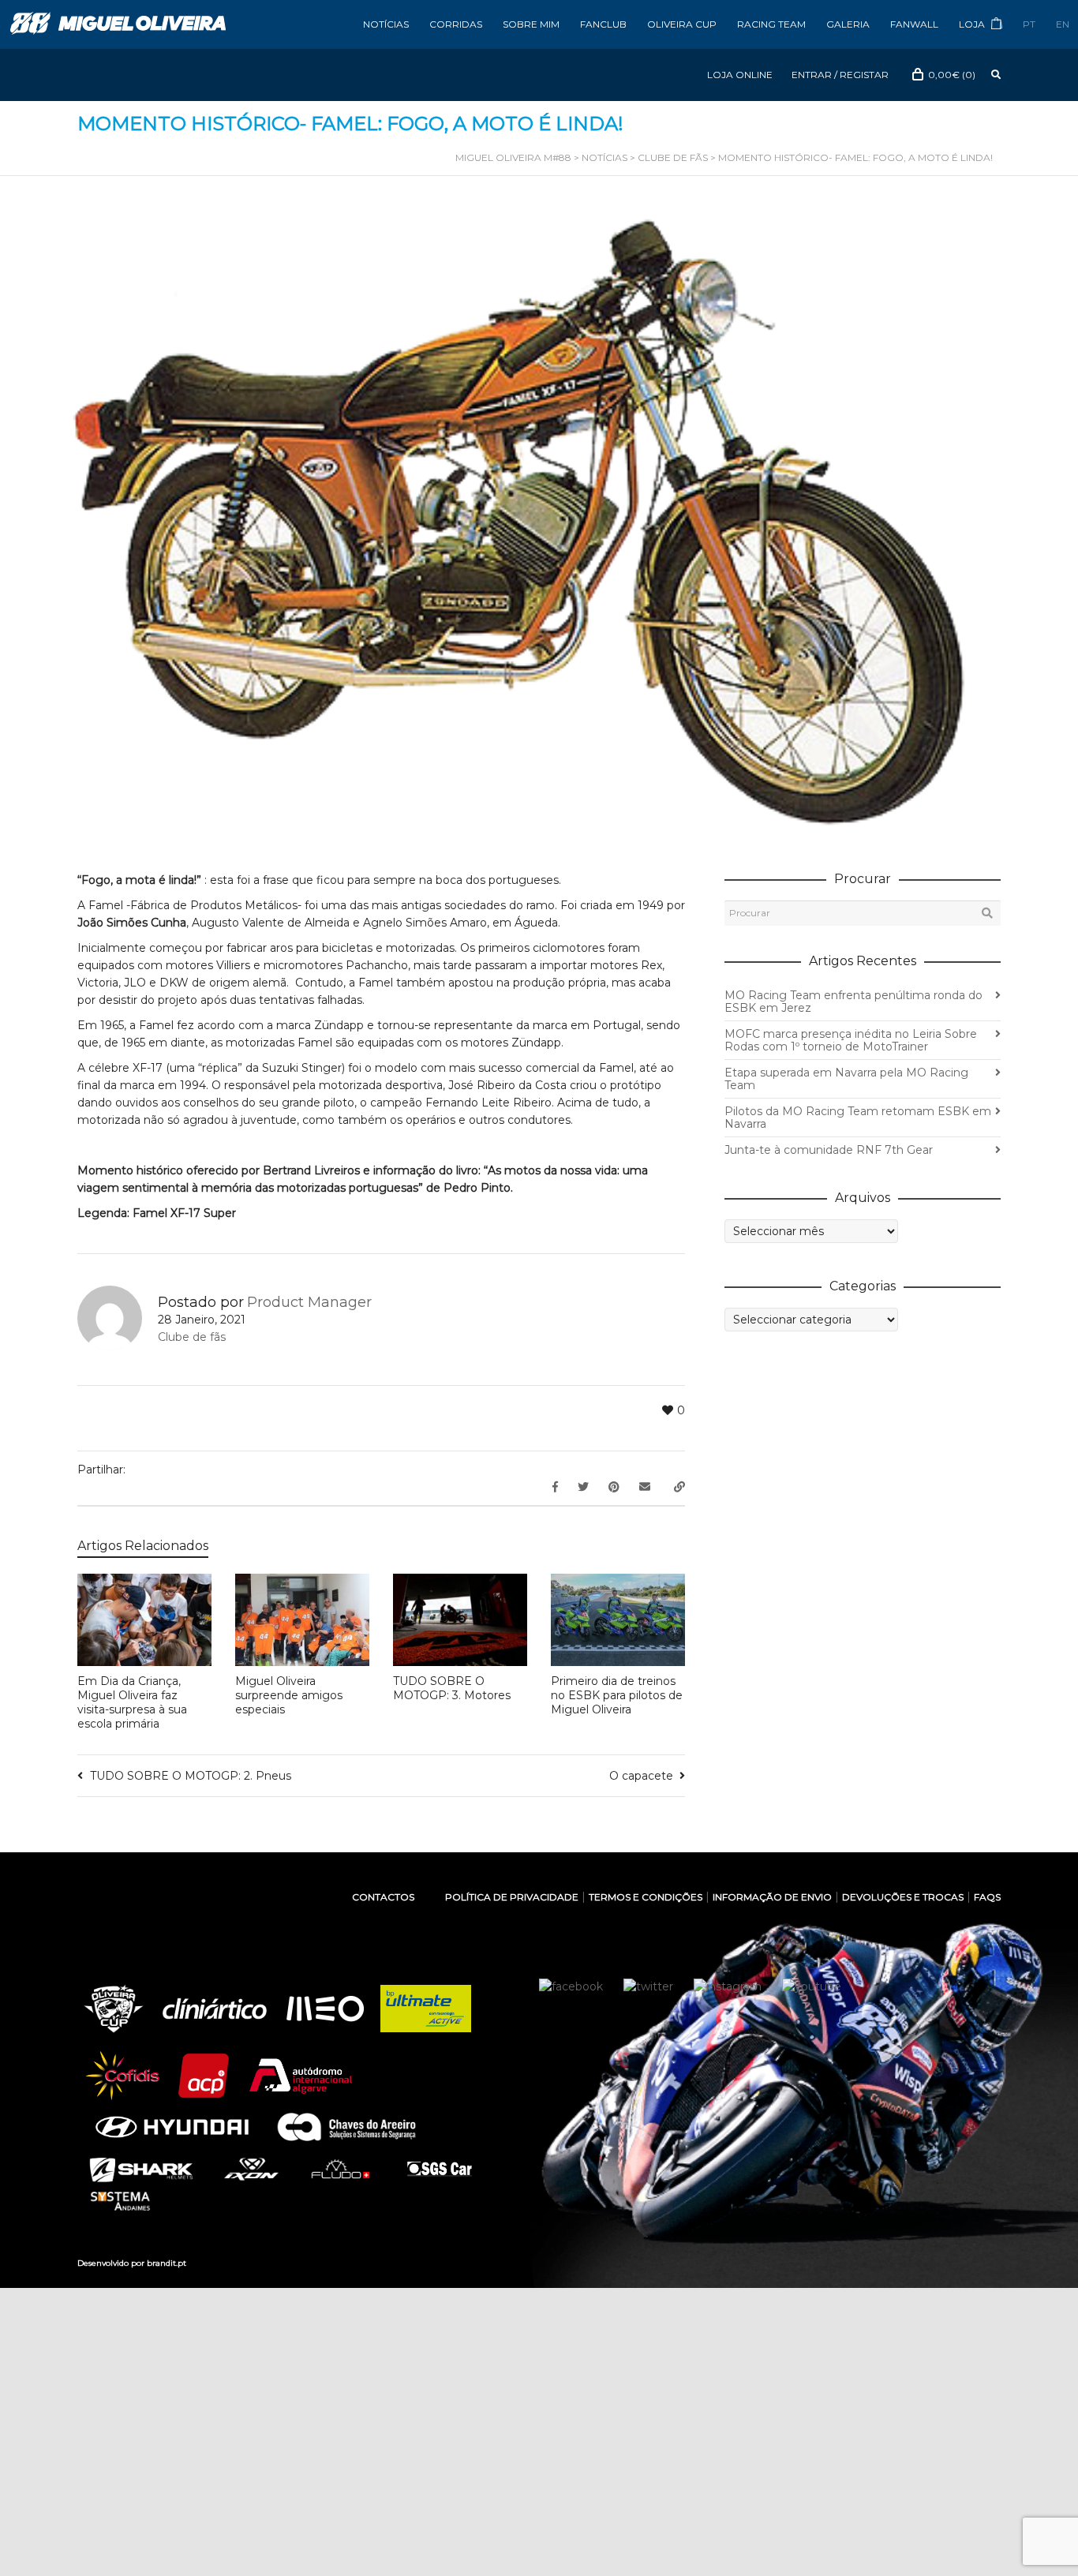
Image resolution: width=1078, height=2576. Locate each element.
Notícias (386, 24)
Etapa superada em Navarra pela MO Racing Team (846, 1079)
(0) (952, 75)
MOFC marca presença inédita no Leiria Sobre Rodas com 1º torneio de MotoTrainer (851, 1040)
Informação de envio (772, 1897)
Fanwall (914, 24)
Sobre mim (531, 24)
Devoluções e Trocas (903, 1897)
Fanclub (603, 24)
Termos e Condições (646, 1897)
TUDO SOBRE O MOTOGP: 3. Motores (452, 1688)
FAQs (987, 1897)
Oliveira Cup (682, 24)
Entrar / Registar (840, 75)
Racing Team (771, 24)
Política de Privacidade (512, 1897)
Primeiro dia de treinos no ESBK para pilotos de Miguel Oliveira (617, 1695)
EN (1063, 24)
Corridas (456, 24)
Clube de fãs (192, 1337)
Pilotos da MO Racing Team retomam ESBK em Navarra (858, 1118)
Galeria (848, 24)
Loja (973, 24)
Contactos (383, 1897)
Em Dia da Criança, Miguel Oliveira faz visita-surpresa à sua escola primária (132, 1702)
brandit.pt (167, 2263)
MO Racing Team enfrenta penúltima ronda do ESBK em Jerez (853, 1002)
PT (1029, 24)
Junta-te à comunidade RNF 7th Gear (829, 1150)
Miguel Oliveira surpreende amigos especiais (289, 1695)
